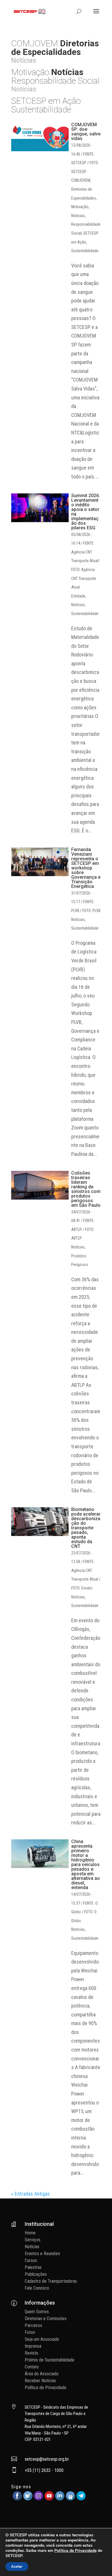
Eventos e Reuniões (42, 2254)
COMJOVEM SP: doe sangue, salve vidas (86, 132)
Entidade (78, 596)
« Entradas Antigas (31, 2194)
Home (30, 2233)
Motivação (80, 207)
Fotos (30, 2332)
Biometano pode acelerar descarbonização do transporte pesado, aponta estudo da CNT (86, 1528)
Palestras (33, 2267)
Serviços (33, 2240)
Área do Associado (42, 2374)
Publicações (36, 2274)
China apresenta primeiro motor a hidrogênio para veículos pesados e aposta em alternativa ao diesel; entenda (86, 1865)
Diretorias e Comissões (46, 2319)
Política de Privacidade (46, 2388)
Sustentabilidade (85, 251)
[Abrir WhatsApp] (98, 2561)
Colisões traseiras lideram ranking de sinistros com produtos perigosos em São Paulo (86, 1189)
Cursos (31, 2260)
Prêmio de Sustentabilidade (50, 2360)
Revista (31, 2353)
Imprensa (33, 2346)
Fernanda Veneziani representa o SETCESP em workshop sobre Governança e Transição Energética (86, 868)
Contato (32, 2367)
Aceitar (17, 2567)
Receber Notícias (40, 2381)
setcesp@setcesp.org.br (47, 2459)
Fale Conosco (37, 2288)
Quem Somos (37, 2312)
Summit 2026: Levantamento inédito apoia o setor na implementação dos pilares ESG (86, 512)
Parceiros (33, 2325)
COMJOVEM (81, 180)
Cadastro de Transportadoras (51, 2281)
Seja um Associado (42, 2339)
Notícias (78, 216)
